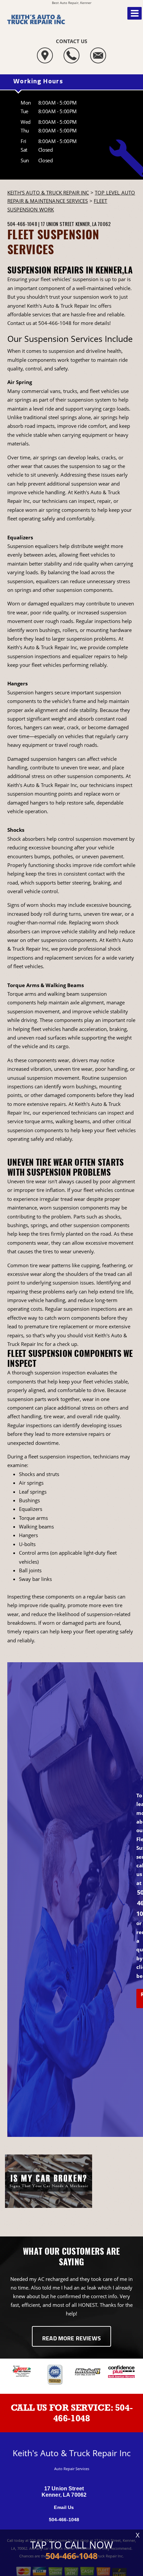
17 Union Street (57, 224)
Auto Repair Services (72, 2469)
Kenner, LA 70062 (93, 224)
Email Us (64, 2507)
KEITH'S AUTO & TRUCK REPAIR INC (48, 193)
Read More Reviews (71, 2339)
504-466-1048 (22, 224)
